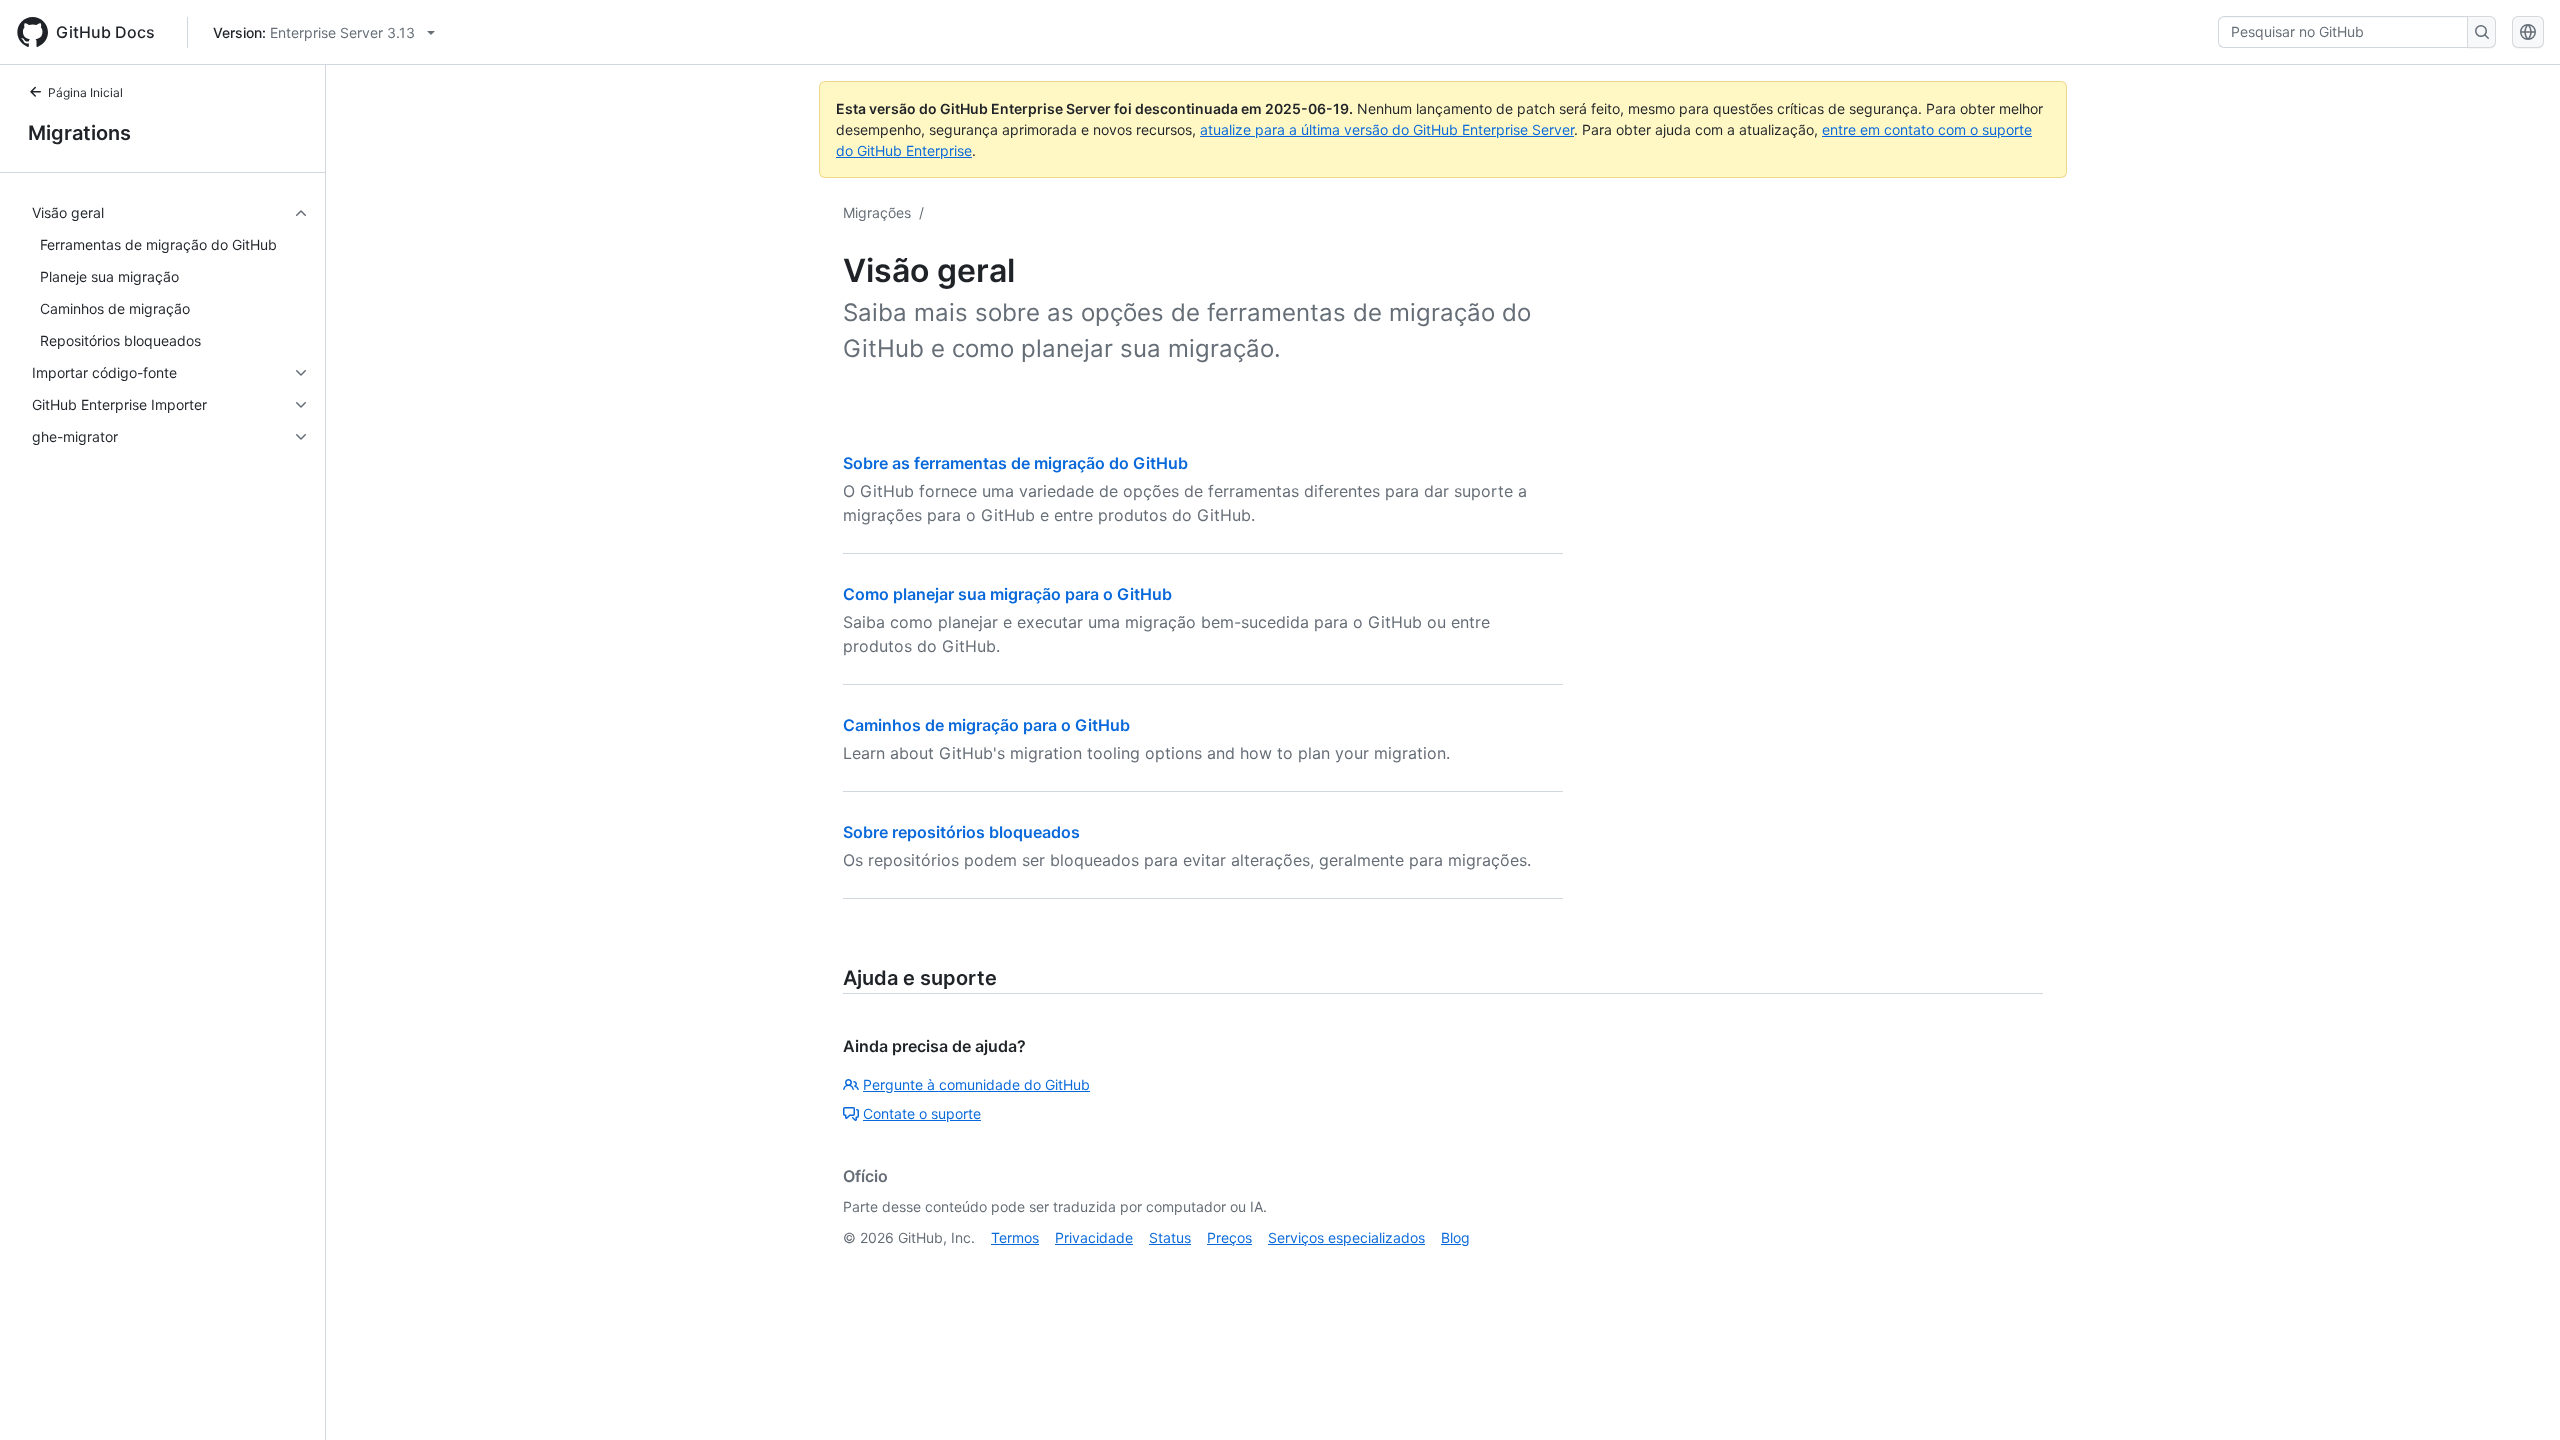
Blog (1455, 1237)
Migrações (877, 212)
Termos (1015, 1237)
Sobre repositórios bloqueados (961, 832)
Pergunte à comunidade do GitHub (976, 1084)
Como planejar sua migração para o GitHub (1007, 594)
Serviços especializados (1346, 1237)
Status (1170, 1237)
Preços (1229, 1237)
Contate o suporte (922, 1113)
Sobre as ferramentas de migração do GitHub (1015, 463)
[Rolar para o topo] (2516, 1396)
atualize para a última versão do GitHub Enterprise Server (1387, 129)
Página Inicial (85, 92)
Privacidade (1094, 1237)
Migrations (79, 133)
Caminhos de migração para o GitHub (986, 725)
